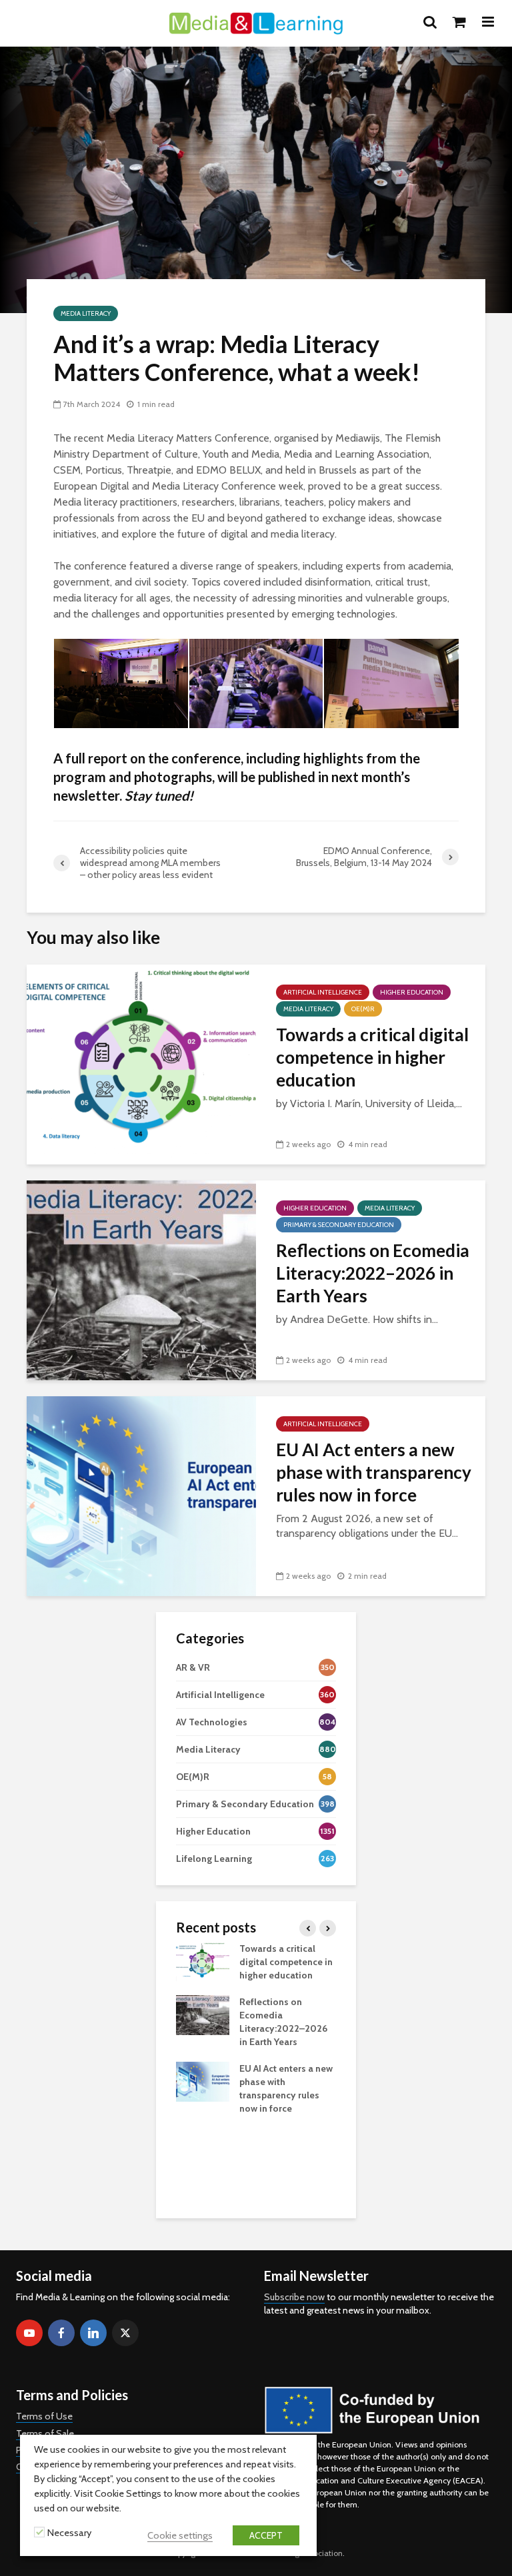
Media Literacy (86, 313)
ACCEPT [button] (266, 2535)
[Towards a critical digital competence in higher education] (141, 1064)
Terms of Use (44, 2416)
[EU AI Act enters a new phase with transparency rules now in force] (141, 1495)
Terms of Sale (45, 2433)
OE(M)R (363, 1009)
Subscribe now (294, 2297)
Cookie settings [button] (180, 2535)
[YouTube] (29, 2333)
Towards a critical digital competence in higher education (372, 1057)
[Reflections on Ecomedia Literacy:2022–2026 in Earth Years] (141, 1279)
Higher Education (412, 992)
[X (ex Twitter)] (125, 2333)
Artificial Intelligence (323, 992)
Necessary (69, 2533)
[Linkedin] (93, 2333)
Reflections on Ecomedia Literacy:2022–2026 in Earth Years (373, 1273)
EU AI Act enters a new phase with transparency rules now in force (374, 1472)
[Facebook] (61, 2333)
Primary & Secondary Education (339, 1225)
